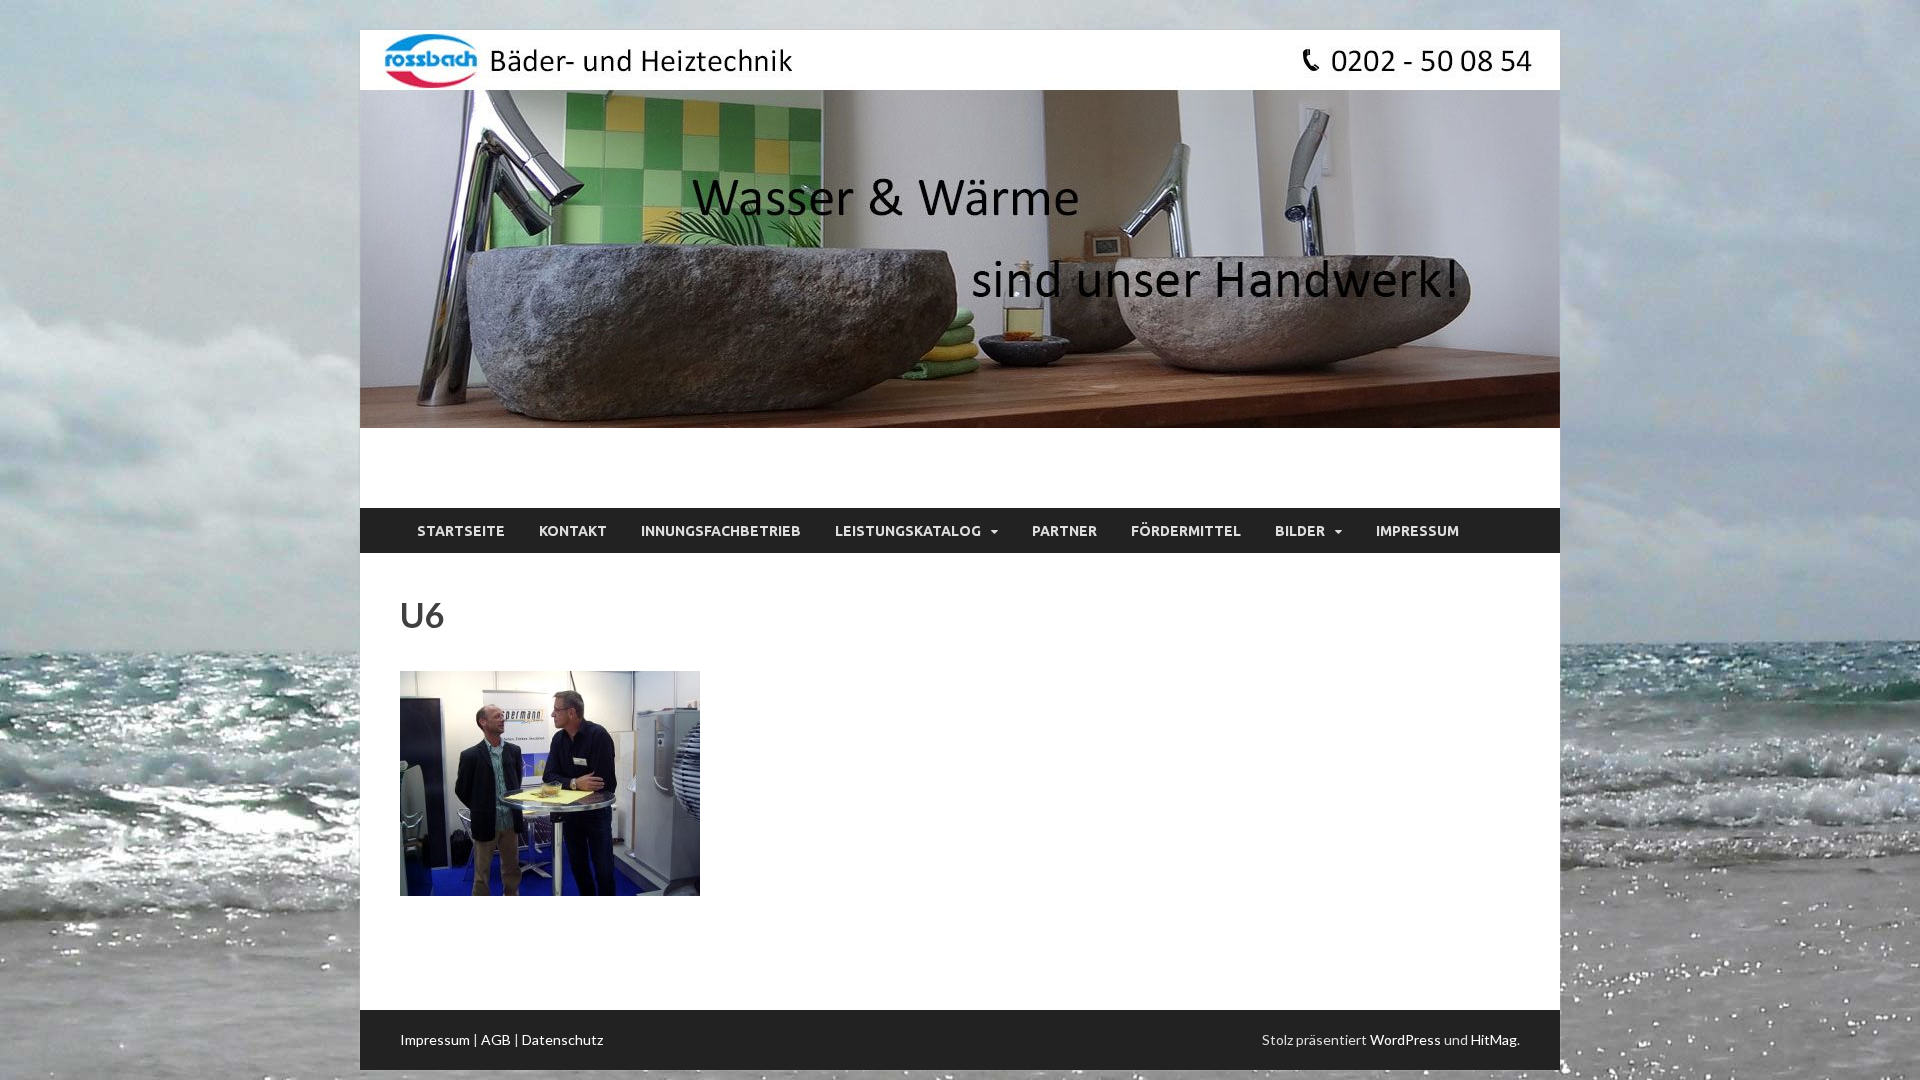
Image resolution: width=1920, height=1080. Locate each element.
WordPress (1405, 1039)
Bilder (1300, 531)
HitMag (1494, 1039)
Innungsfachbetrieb (721, 531)
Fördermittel (1186, 531)
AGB (496, 1039)
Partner (1064, 531)
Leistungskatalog (908, 531)
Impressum (1417, 531)
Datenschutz (562, 1039)
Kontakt (573, 531)
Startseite (461, 531)
